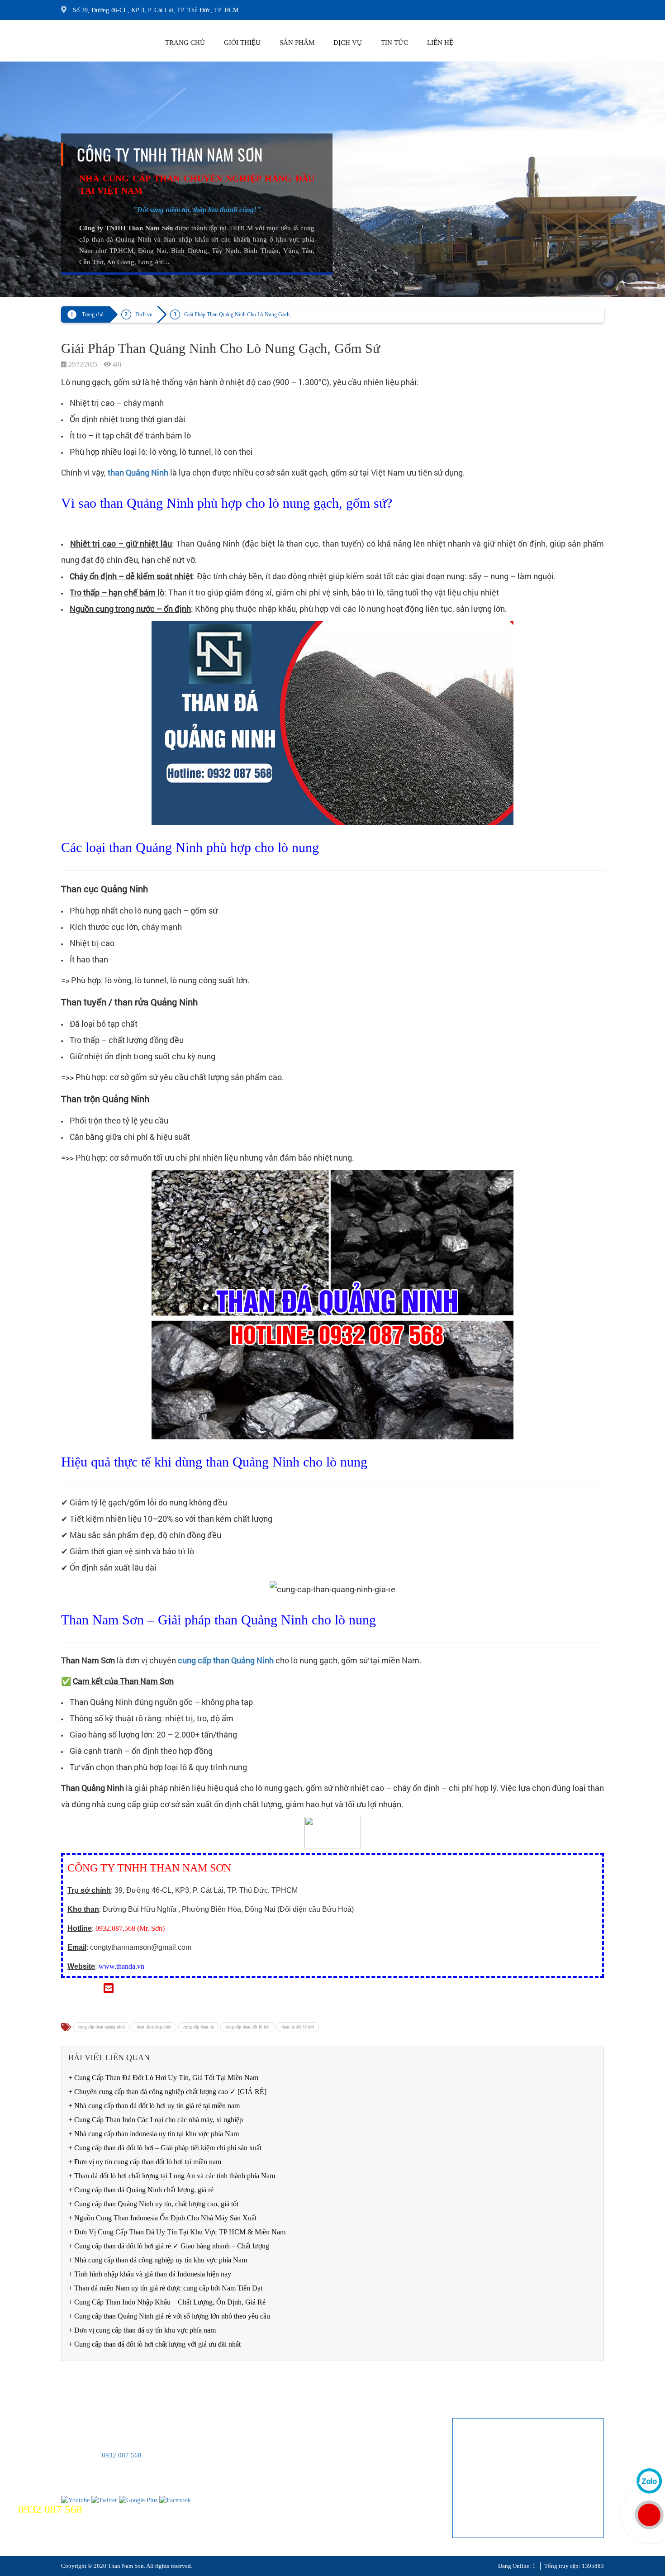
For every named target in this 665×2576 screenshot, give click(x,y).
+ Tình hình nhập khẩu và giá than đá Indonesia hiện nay (150, 2274)
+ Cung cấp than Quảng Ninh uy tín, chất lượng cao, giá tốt (153, 2204)
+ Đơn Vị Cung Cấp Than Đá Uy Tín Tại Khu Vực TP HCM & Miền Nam (177, 2232)
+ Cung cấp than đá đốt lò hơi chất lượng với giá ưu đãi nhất (154, 2344)
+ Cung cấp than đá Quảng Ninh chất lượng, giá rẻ (141, 2190)
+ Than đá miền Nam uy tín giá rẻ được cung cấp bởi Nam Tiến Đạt (165, 2288)
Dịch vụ (348, 43)
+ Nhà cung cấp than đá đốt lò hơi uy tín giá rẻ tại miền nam (154, 2106)
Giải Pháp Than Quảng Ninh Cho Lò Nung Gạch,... (240, 314)
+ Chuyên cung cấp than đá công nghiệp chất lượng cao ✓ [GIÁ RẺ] (167, 2092)
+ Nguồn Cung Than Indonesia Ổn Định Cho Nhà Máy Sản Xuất (162, 2218)
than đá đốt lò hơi (298, 2027)
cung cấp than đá (198, 2027)
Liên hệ (440, 43)
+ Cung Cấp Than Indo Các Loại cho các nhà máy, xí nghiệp (156, 2120)
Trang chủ (185, 43)
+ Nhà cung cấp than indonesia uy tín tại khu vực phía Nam (154, 2134)
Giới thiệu (242, 43)
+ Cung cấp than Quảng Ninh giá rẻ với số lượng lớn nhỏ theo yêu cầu (169, 2316)
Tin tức (394, 43)
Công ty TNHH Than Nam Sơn (170, 154)
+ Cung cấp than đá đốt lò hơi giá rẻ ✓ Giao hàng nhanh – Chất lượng (169, 2246)
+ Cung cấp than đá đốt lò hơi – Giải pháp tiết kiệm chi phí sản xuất (165, 2148)
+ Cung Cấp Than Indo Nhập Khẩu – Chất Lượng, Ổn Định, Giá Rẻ (167, 2302)
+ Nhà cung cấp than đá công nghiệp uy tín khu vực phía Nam (158, 2260)
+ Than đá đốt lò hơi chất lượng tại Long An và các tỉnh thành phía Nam (172, 2176)
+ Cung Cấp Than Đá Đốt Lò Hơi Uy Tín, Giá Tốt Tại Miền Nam (163, 2078)
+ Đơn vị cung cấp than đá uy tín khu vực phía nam (142, 2330)
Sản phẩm (297, 43)
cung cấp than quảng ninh (102, 2027)
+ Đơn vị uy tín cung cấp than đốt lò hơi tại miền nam (145, 2162)
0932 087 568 (122, 2455)
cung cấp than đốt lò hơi (247, 2027)
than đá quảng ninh (154, 2027)
